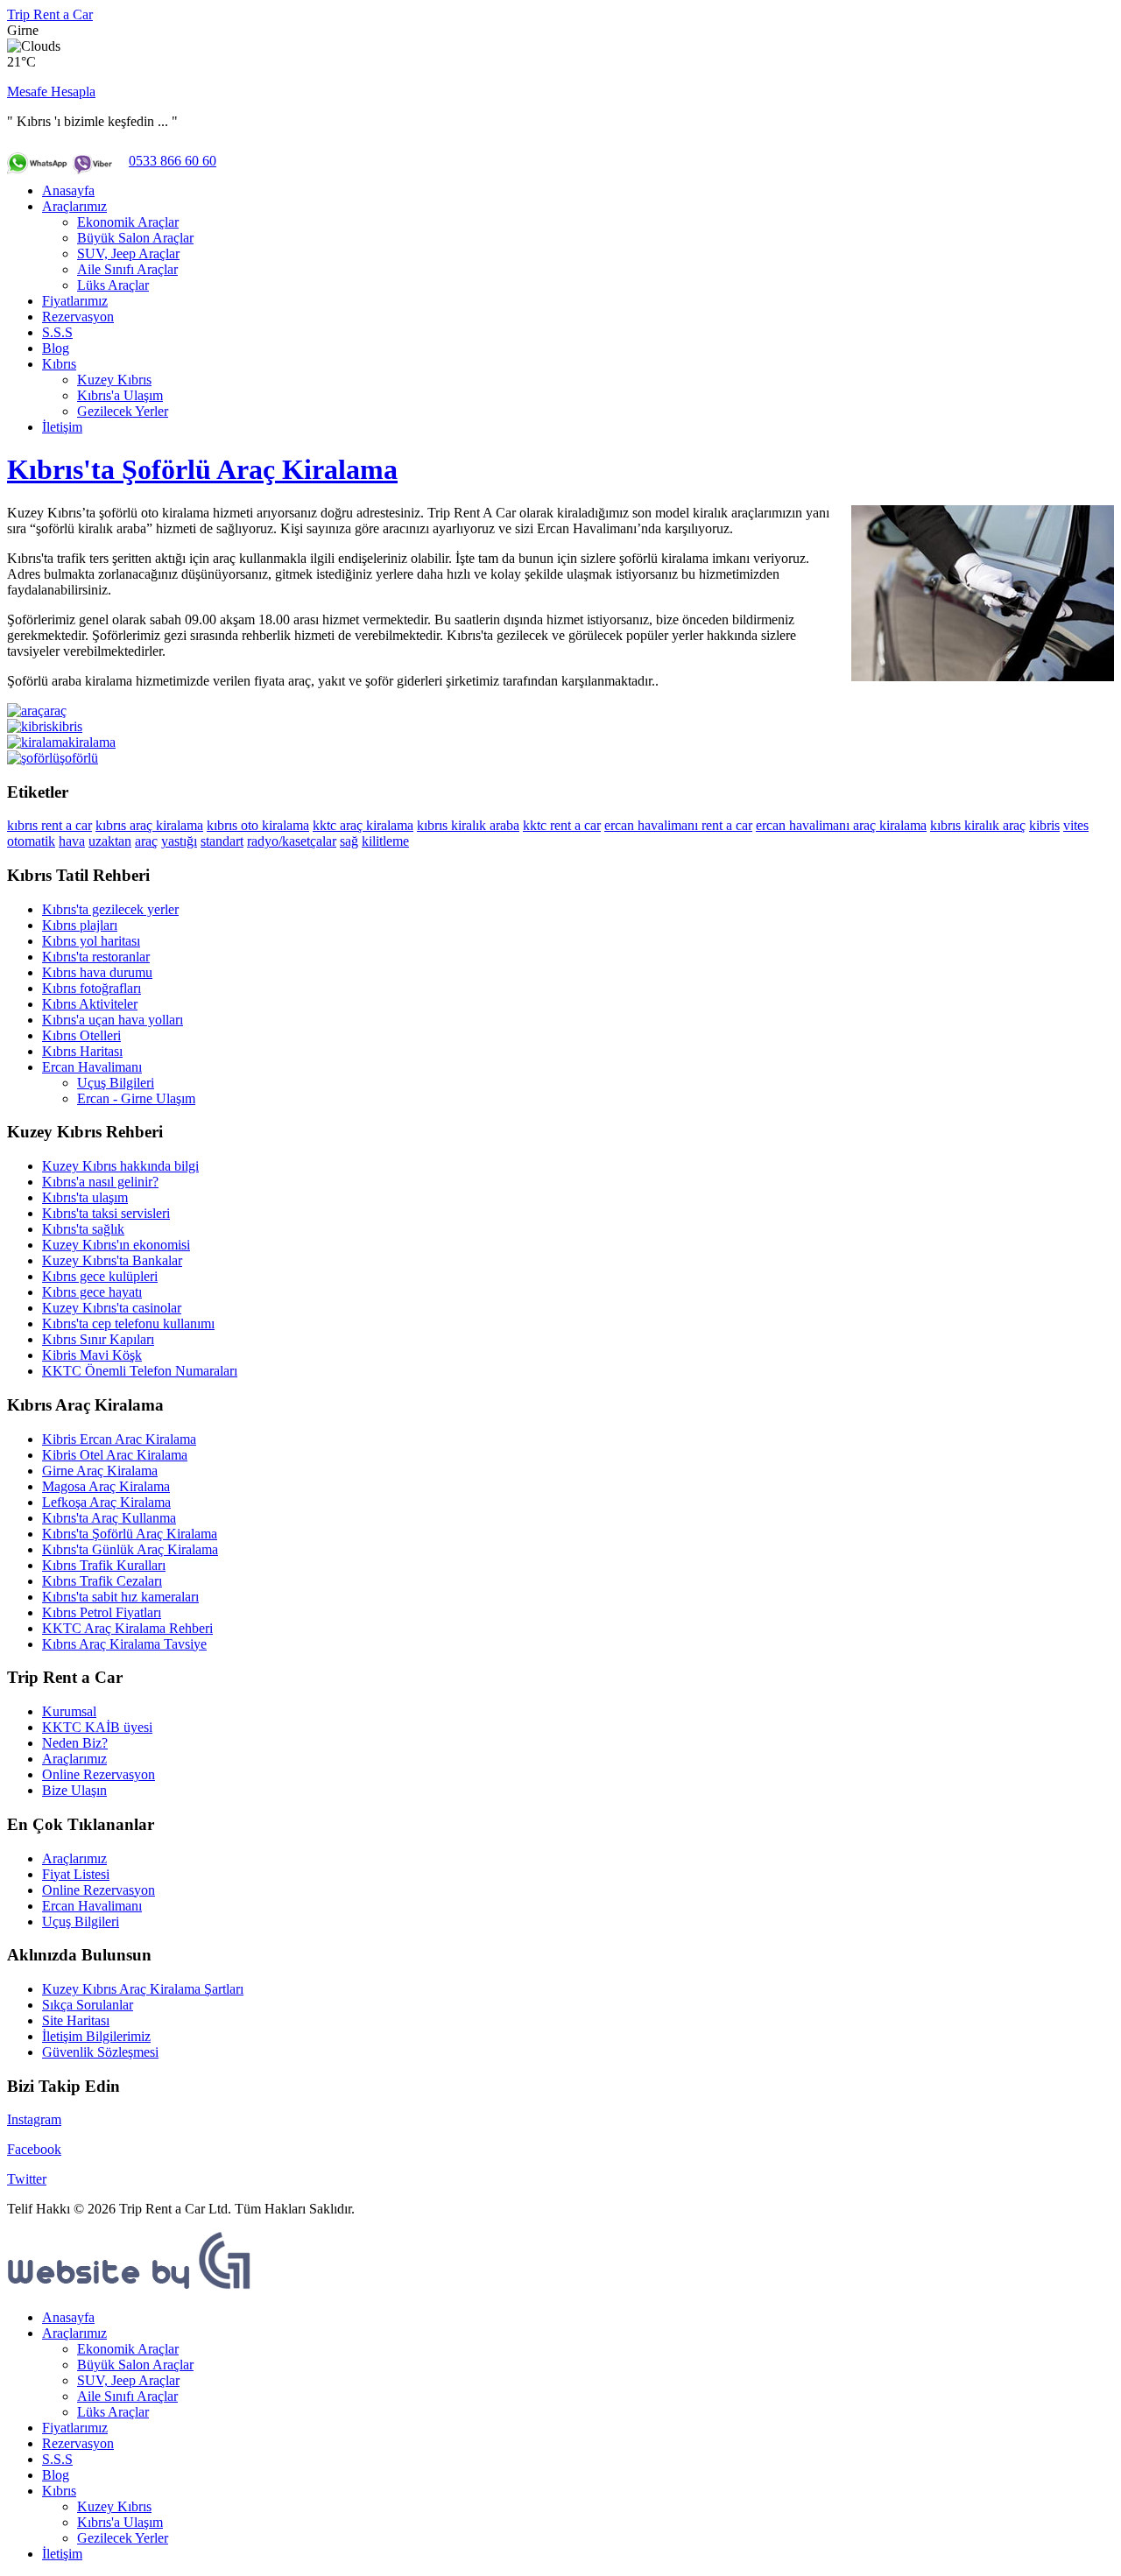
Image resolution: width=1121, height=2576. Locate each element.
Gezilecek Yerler (123, 411)
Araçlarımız (74, 206)
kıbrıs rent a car (49, 825)
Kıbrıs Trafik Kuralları (104, 1565)
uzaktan (110, 841)
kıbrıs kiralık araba (468, 825)
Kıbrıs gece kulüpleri (100, 1276)
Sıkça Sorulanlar (88, 2005)
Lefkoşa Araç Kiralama (106, 1502)
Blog (56, 348)
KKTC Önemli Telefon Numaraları (140, 1371)
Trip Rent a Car (50, 14)
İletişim (62, 427)
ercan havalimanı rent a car (678, 825)
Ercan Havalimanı (92, 1067)
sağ (349, 841)
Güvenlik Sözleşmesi (100, 2052)
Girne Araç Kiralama (100, 1471)
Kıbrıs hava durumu (97, 972)
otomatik (31, 841)
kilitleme (385, 841)
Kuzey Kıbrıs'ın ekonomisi (116, 1245)
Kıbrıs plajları (80, 925)
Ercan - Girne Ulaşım (136, 1098)
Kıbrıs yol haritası (91, 941)
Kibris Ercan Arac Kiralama (119, 1439)
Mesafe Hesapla (51, 91)
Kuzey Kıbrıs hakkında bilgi (120, 1166)
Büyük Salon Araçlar (135, 238)
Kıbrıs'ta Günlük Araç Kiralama (130, 1549)
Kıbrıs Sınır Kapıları (98, 1339)
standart (222, 841)
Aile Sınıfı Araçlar (127, 269)
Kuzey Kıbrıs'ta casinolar (112, 1308)
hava (72, 841)
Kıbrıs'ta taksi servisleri (106, 1213)
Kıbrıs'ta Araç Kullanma (109, 1518)
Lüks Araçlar (113, 285)
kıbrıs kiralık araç (978, 825)
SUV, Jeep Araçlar (128, 253)
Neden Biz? (75, 1743)
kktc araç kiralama (363, 825)
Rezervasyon (78, 317)
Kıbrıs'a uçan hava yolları (113, 1020)
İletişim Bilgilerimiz (96, 2036)
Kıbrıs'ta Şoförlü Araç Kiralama (202, 469)
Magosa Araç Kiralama (106, 1486)
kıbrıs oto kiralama (258, 825)
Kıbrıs (59, 364)
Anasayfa (68, 190)
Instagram (34, 2119)
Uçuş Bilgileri (116, 1083)
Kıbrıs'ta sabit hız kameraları (120, 1597)
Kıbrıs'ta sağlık (83, 1229)
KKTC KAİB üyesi (97, 1727)
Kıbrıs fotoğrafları (92, 988)
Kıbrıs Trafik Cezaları (102, 1581)
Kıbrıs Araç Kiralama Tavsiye (124, 1644)
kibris (1044, 825)
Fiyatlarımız (75, 301)
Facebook (34, 2149)
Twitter (27, 2179)
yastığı (179, 841)
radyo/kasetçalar (292, 841)
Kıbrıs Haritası (82, 1051)
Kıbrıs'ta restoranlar (96, 957)
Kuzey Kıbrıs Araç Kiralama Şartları (143, 1989)
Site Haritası (76, 2020)
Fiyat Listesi (76, 1874)
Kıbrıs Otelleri (81, 1035)
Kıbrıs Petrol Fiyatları (102, 1612)
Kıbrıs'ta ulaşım (85, 1197)
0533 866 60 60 (173, 161)
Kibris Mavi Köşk (92, 1355)
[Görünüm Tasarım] (130, 2287)
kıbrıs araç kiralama (149, 825)
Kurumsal (69, 1711)
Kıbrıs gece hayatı (92, 1292)
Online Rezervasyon (99, 1774)
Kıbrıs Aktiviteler (90, 1004)
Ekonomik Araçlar (128, 222)
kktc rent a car (562, 825)
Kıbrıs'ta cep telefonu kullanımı (128, 1323)
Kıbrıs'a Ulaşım (120, 395)
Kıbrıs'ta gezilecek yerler (110, 909)
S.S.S (57, 332)
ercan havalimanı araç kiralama (841, 825)
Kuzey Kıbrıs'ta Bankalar (112, 1260)
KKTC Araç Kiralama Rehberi (127, 1628)
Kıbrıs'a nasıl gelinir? (100, 1182)
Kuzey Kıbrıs (114, 380)
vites (1076, 825)
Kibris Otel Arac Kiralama (115, 1455)
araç (146, 841)
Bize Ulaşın (74, 1790)
